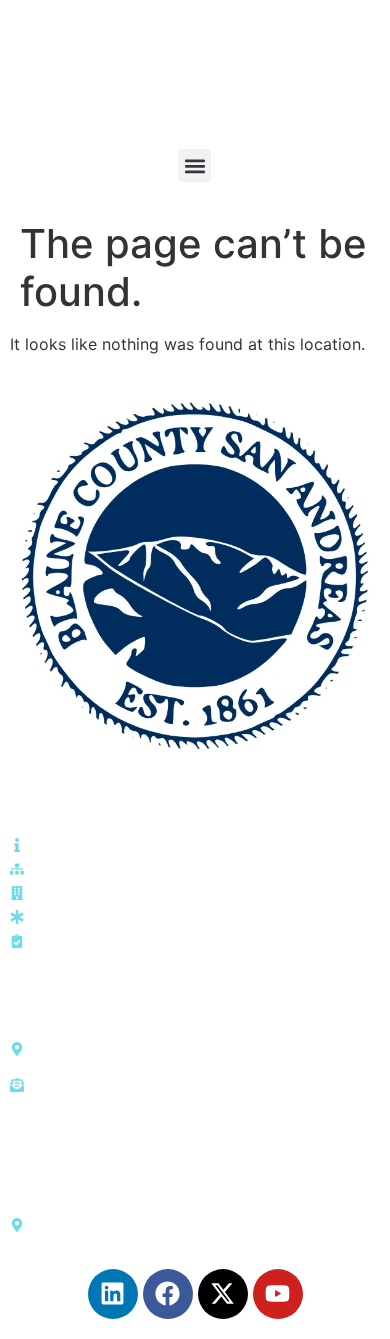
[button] (194, 165)
